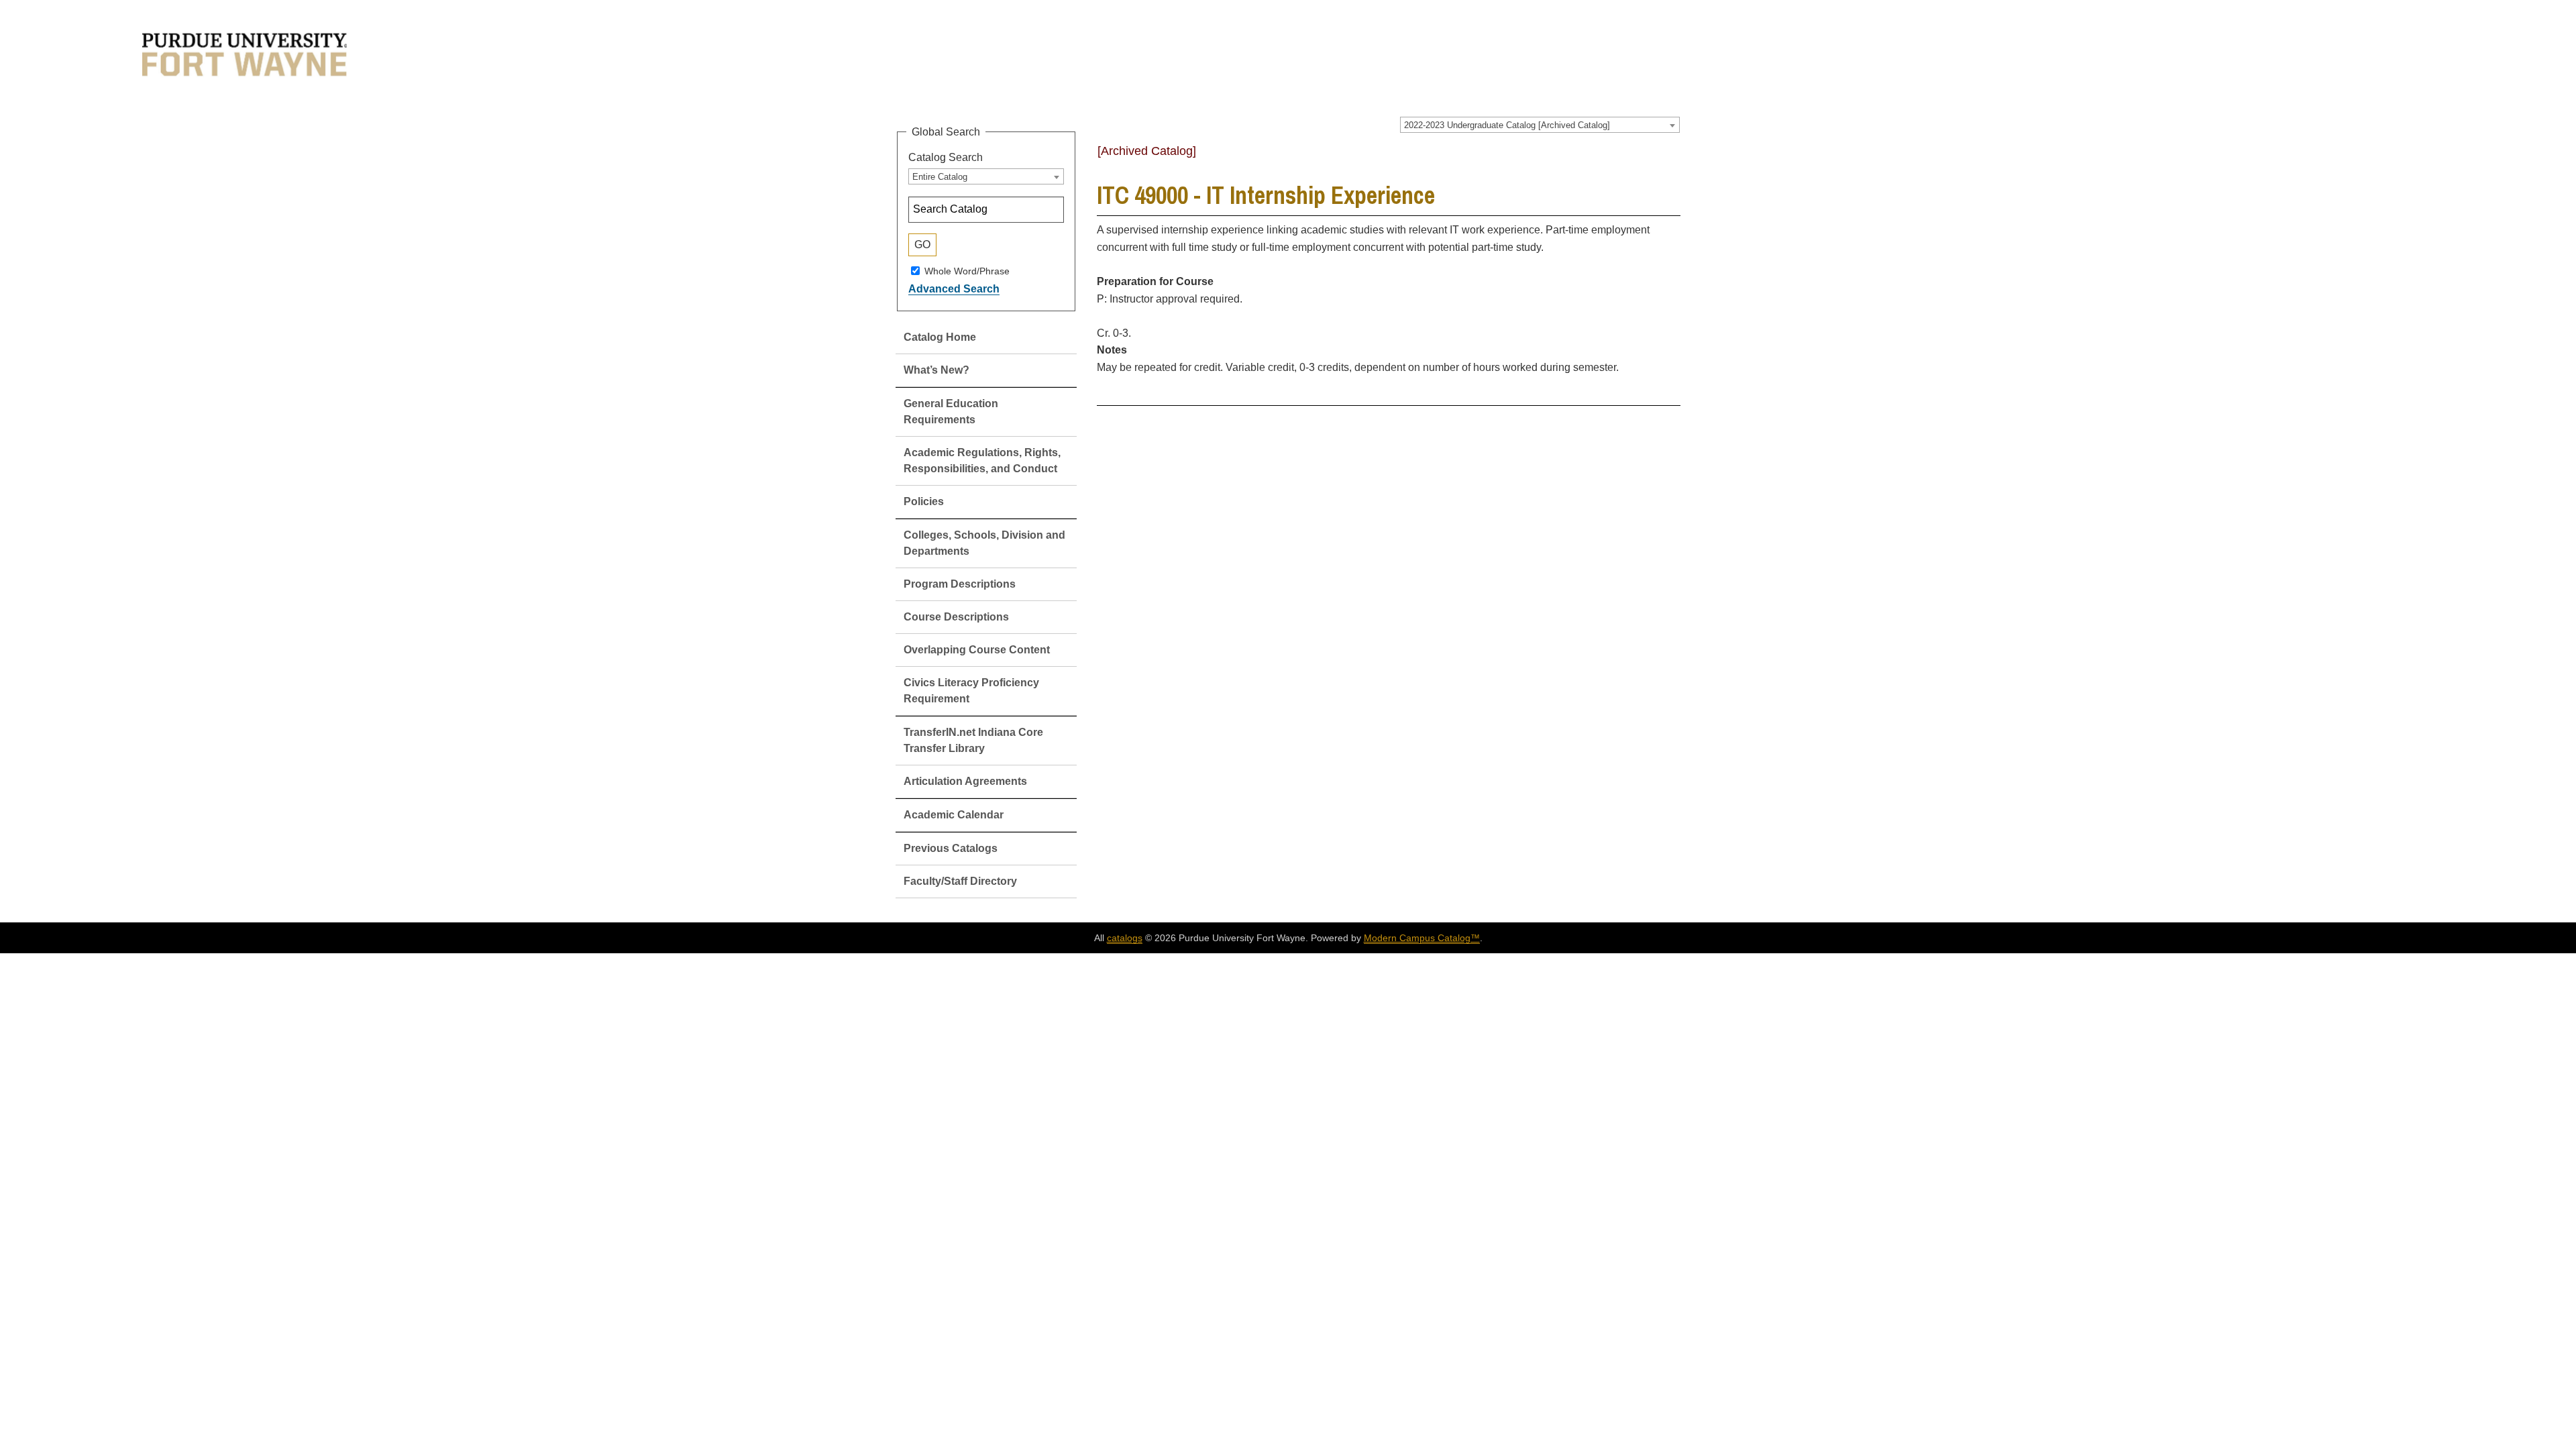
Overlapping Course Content (977, 650)
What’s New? (936, 370)
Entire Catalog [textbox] (940, 177)
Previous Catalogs (951, 848)
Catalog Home (940, 337)
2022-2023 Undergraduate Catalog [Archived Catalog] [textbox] (1507, 125)
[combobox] (1540, 125)
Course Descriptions (956, 617)
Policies (924, 501)
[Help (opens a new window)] (1672, 156)
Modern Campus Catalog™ (1422, 938)
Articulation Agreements (965, 781)
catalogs (1125, 938)
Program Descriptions (960, 584)
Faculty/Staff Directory (960, 881)
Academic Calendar (954, 815)
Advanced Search (954, 289)
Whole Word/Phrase (967, 270)
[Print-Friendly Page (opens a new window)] (1654, 156)
